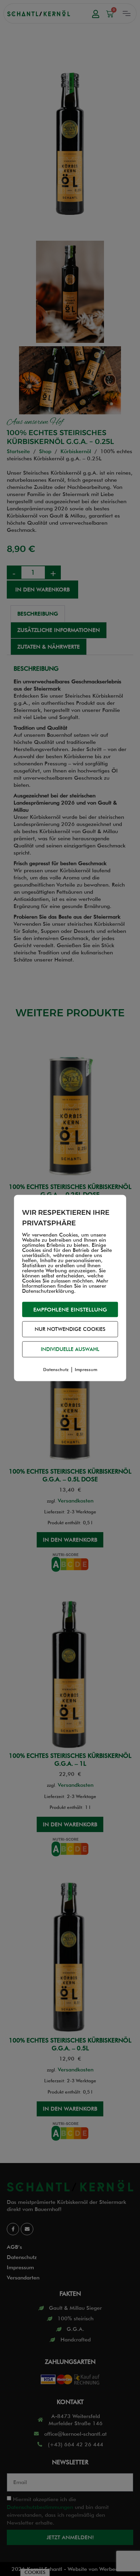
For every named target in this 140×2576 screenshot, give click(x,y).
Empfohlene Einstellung (70, 1310)
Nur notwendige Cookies (70, 1329)
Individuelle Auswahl (70, 1349)
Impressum (86, 1369)
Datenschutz (56, 1369)
